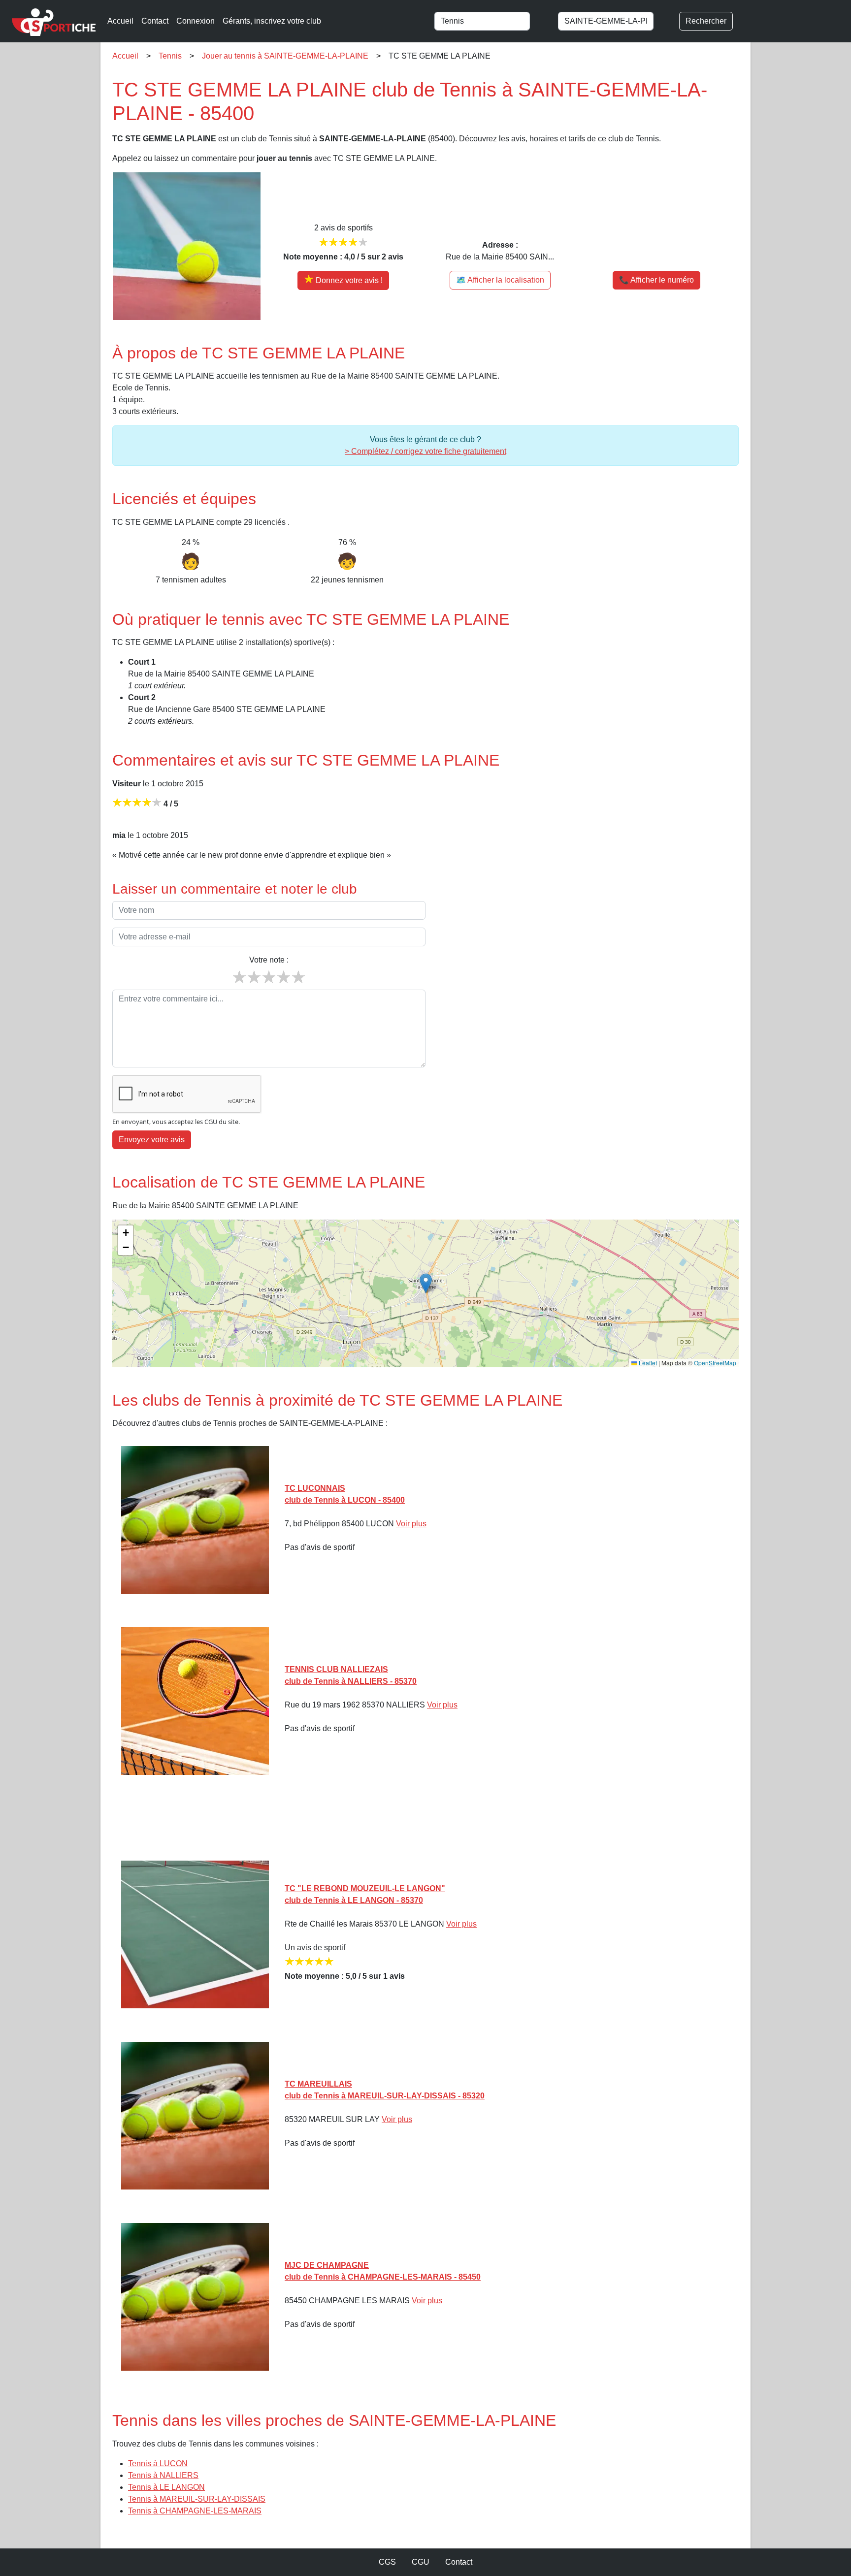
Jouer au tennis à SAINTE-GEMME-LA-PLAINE (285, 56)
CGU (421, 2562)
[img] (425, 1293)
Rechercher (706, 21)
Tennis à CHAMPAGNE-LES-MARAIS (195, 2511)
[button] (426, 1283)
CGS (387, 2562)
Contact (155, 21)
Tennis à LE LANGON (166, 2487)
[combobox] (492, 21)
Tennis (170, 56)
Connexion (196, 21)
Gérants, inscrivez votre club (272, 21)
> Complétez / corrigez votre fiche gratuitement (425, 451)
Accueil (120, 21)
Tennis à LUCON (158, 2463)
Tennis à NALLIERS (163, 2475)
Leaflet (647, 1363)
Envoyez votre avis (152, 1140)
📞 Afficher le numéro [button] (656, 280)
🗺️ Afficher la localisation (500, 280)
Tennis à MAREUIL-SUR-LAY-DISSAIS (197, 2499)
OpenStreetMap (715, 1363)
